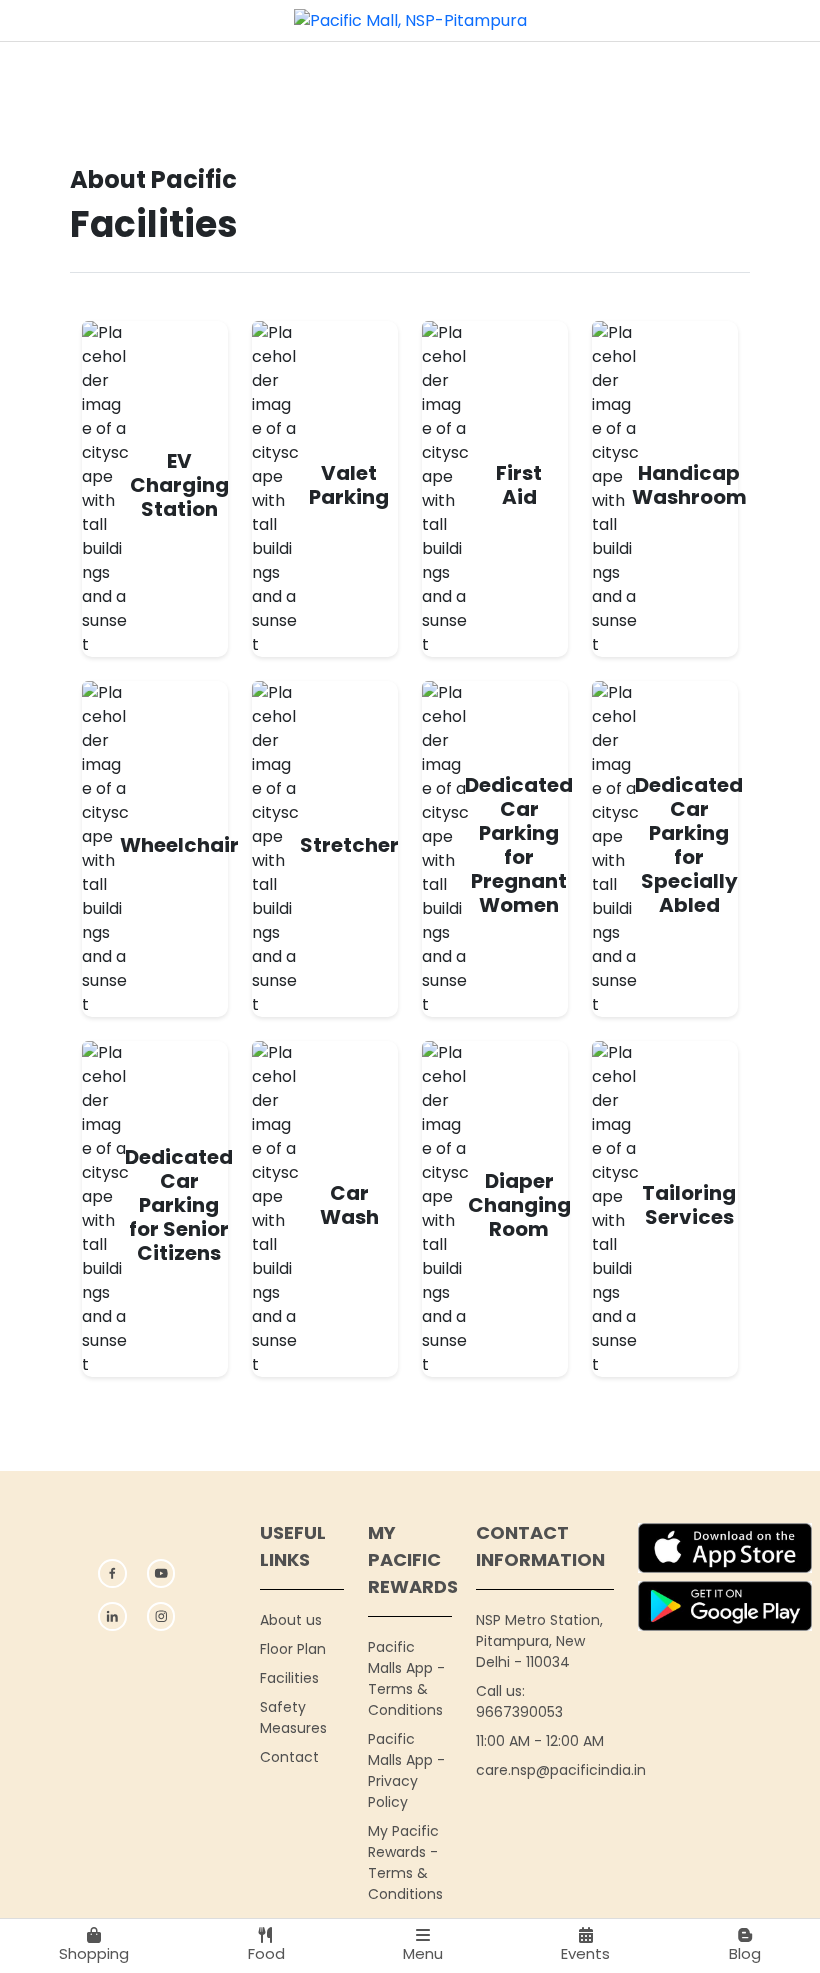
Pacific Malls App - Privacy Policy (406, 1770)
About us (291, 1620)
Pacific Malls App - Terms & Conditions (406, 1678)
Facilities (289, 1678)
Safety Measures (293, 1717)
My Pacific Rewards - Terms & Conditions (405, 1862)
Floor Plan (293, 1649)
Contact (289, 1757)
